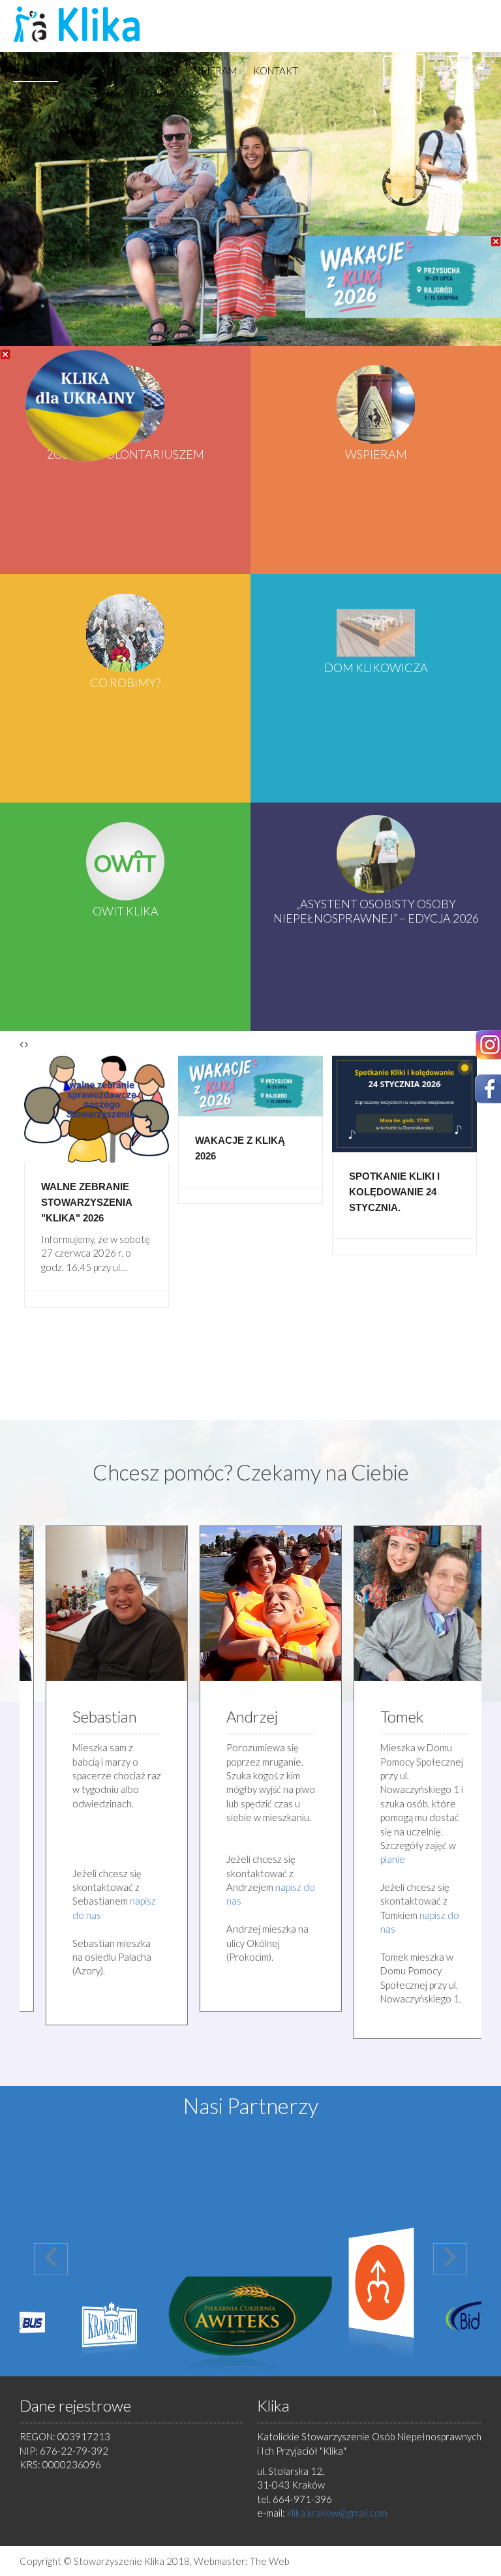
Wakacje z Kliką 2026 (240, 1148)
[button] (51, 2259)
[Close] (5, 354)
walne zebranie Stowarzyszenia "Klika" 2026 (86, 1202)
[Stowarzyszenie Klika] (79, 24)
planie (373, 1859)
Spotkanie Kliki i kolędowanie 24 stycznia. (394, 1192)
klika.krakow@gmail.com (337, 2513)
